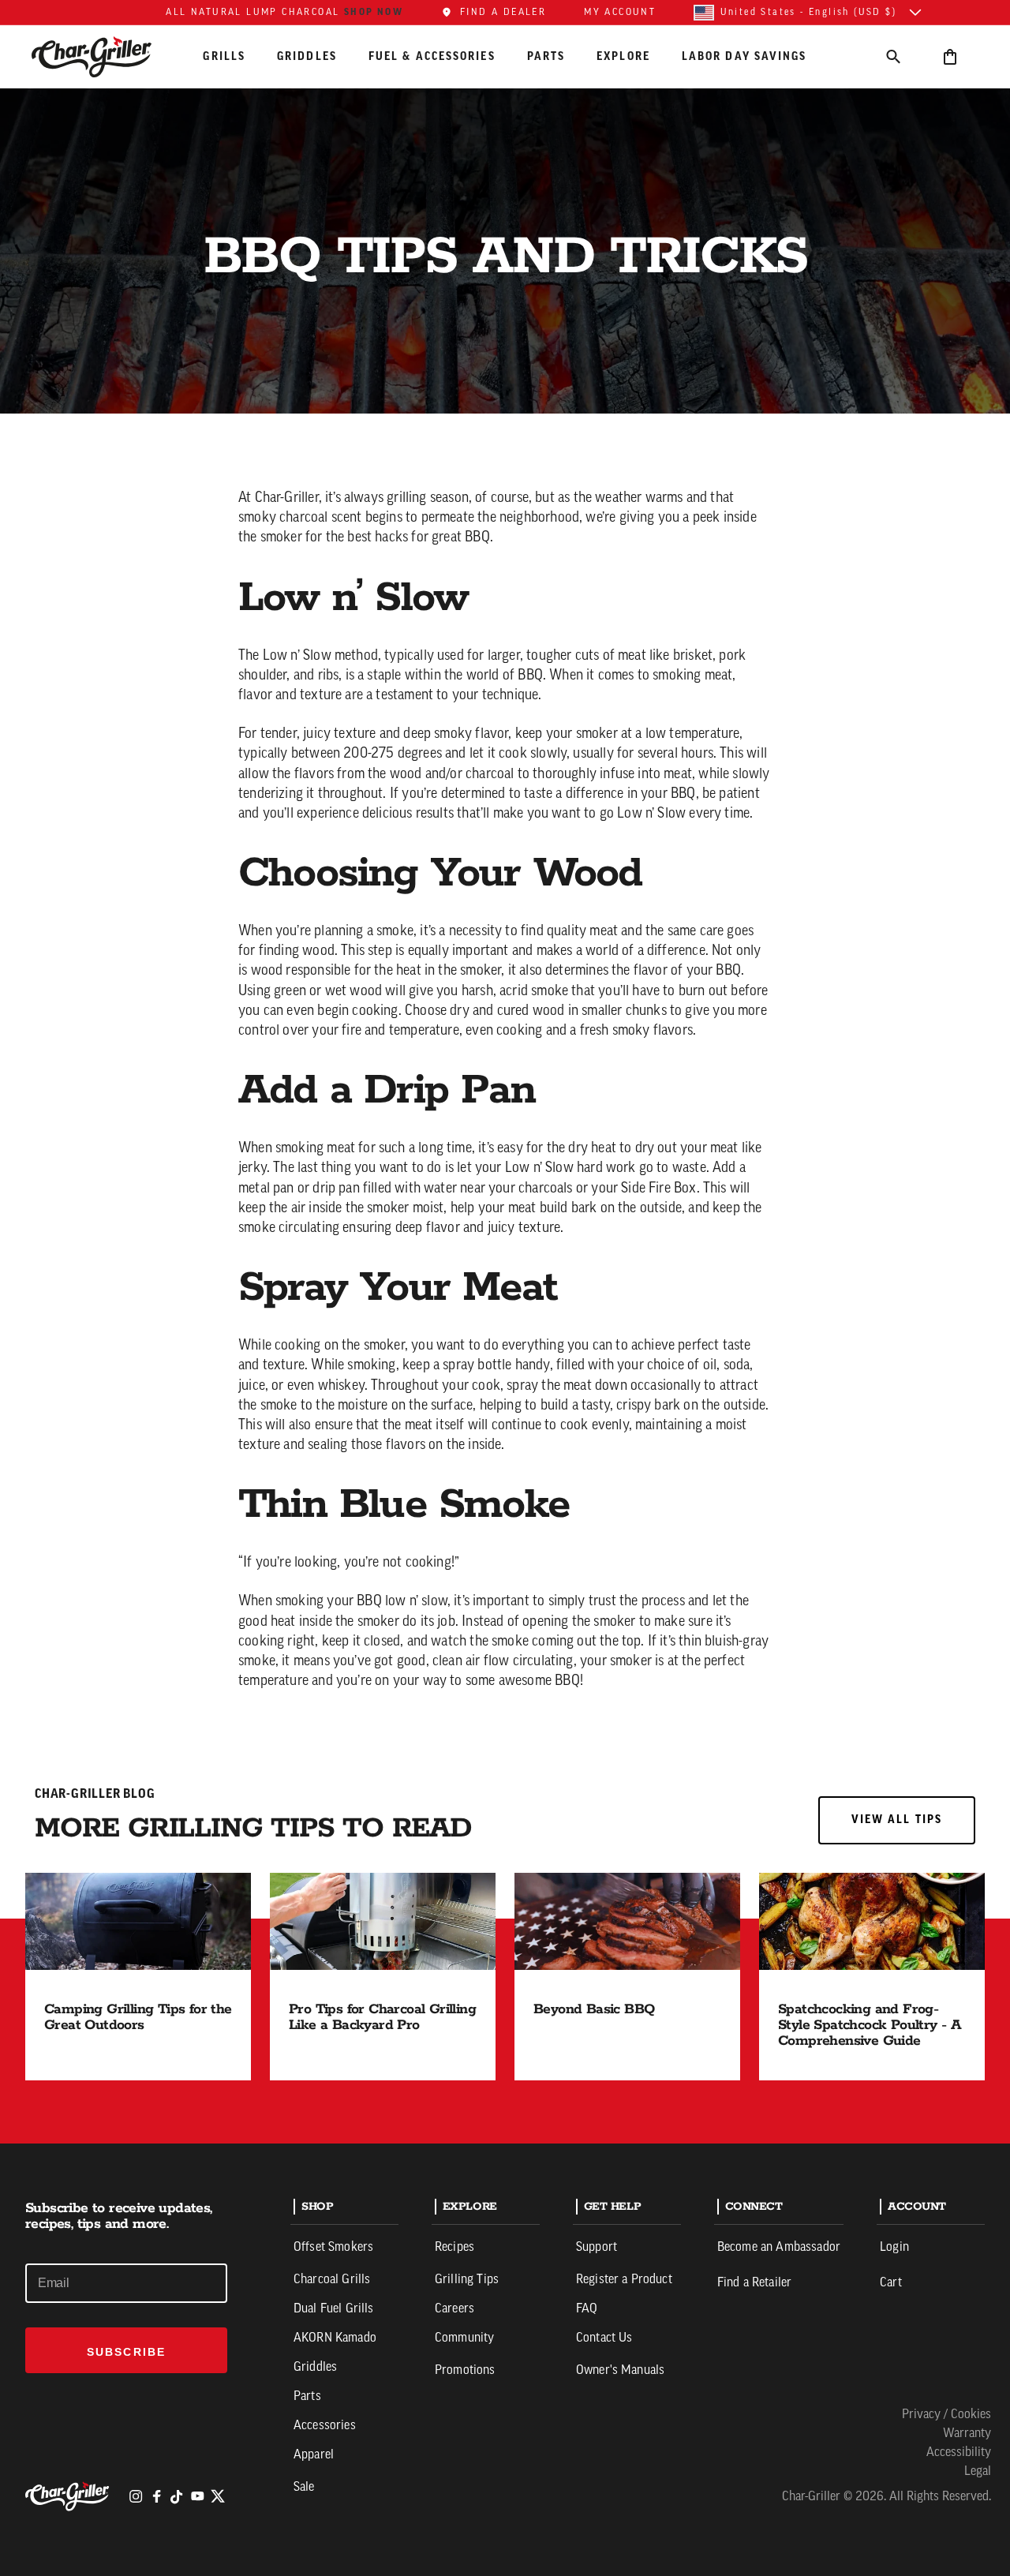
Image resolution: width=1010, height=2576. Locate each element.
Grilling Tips (467, 2280)
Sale (304, 2488)
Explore (623, 56)
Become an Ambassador (779, 2248)
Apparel (314, 2455)
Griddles (307, 56)
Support (597, 2248)
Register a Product (624, 2280)
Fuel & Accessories (432, 56)
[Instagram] (136, 2496)
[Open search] (893, 56)
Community (464, 2338)
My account (620, 13)
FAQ (587, 2309)
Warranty (967, 2434)
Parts (546, 56)
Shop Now (374, 12)
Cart (891, 2283)
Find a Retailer (754, 2283)
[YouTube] (197, 2496)
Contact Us (604, 2338)
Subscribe (126, 2352)
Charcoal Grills (332, 2280)
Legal (978, 2472)
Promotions (465, 2371)
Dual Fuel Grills (334, 2309)
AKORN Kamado (335, 2338)
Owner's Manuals (620, 2371)
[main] (505, 1072)
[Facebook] (156, 2496)
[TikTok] (177, 2496)
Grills (224, 56)
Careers (454, 2309)
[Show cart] (950, 56)
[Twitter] (218, 2496)
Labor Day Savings (744, 56)
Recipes (454, 2248)
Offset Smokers (333, 2248)
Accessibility (959, 2453)
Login (894, 2248)
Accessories (325, 2426)
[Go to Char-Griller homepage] (106, 57)
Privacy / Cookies (946, 2415)
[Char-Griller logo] (69, 2496)
